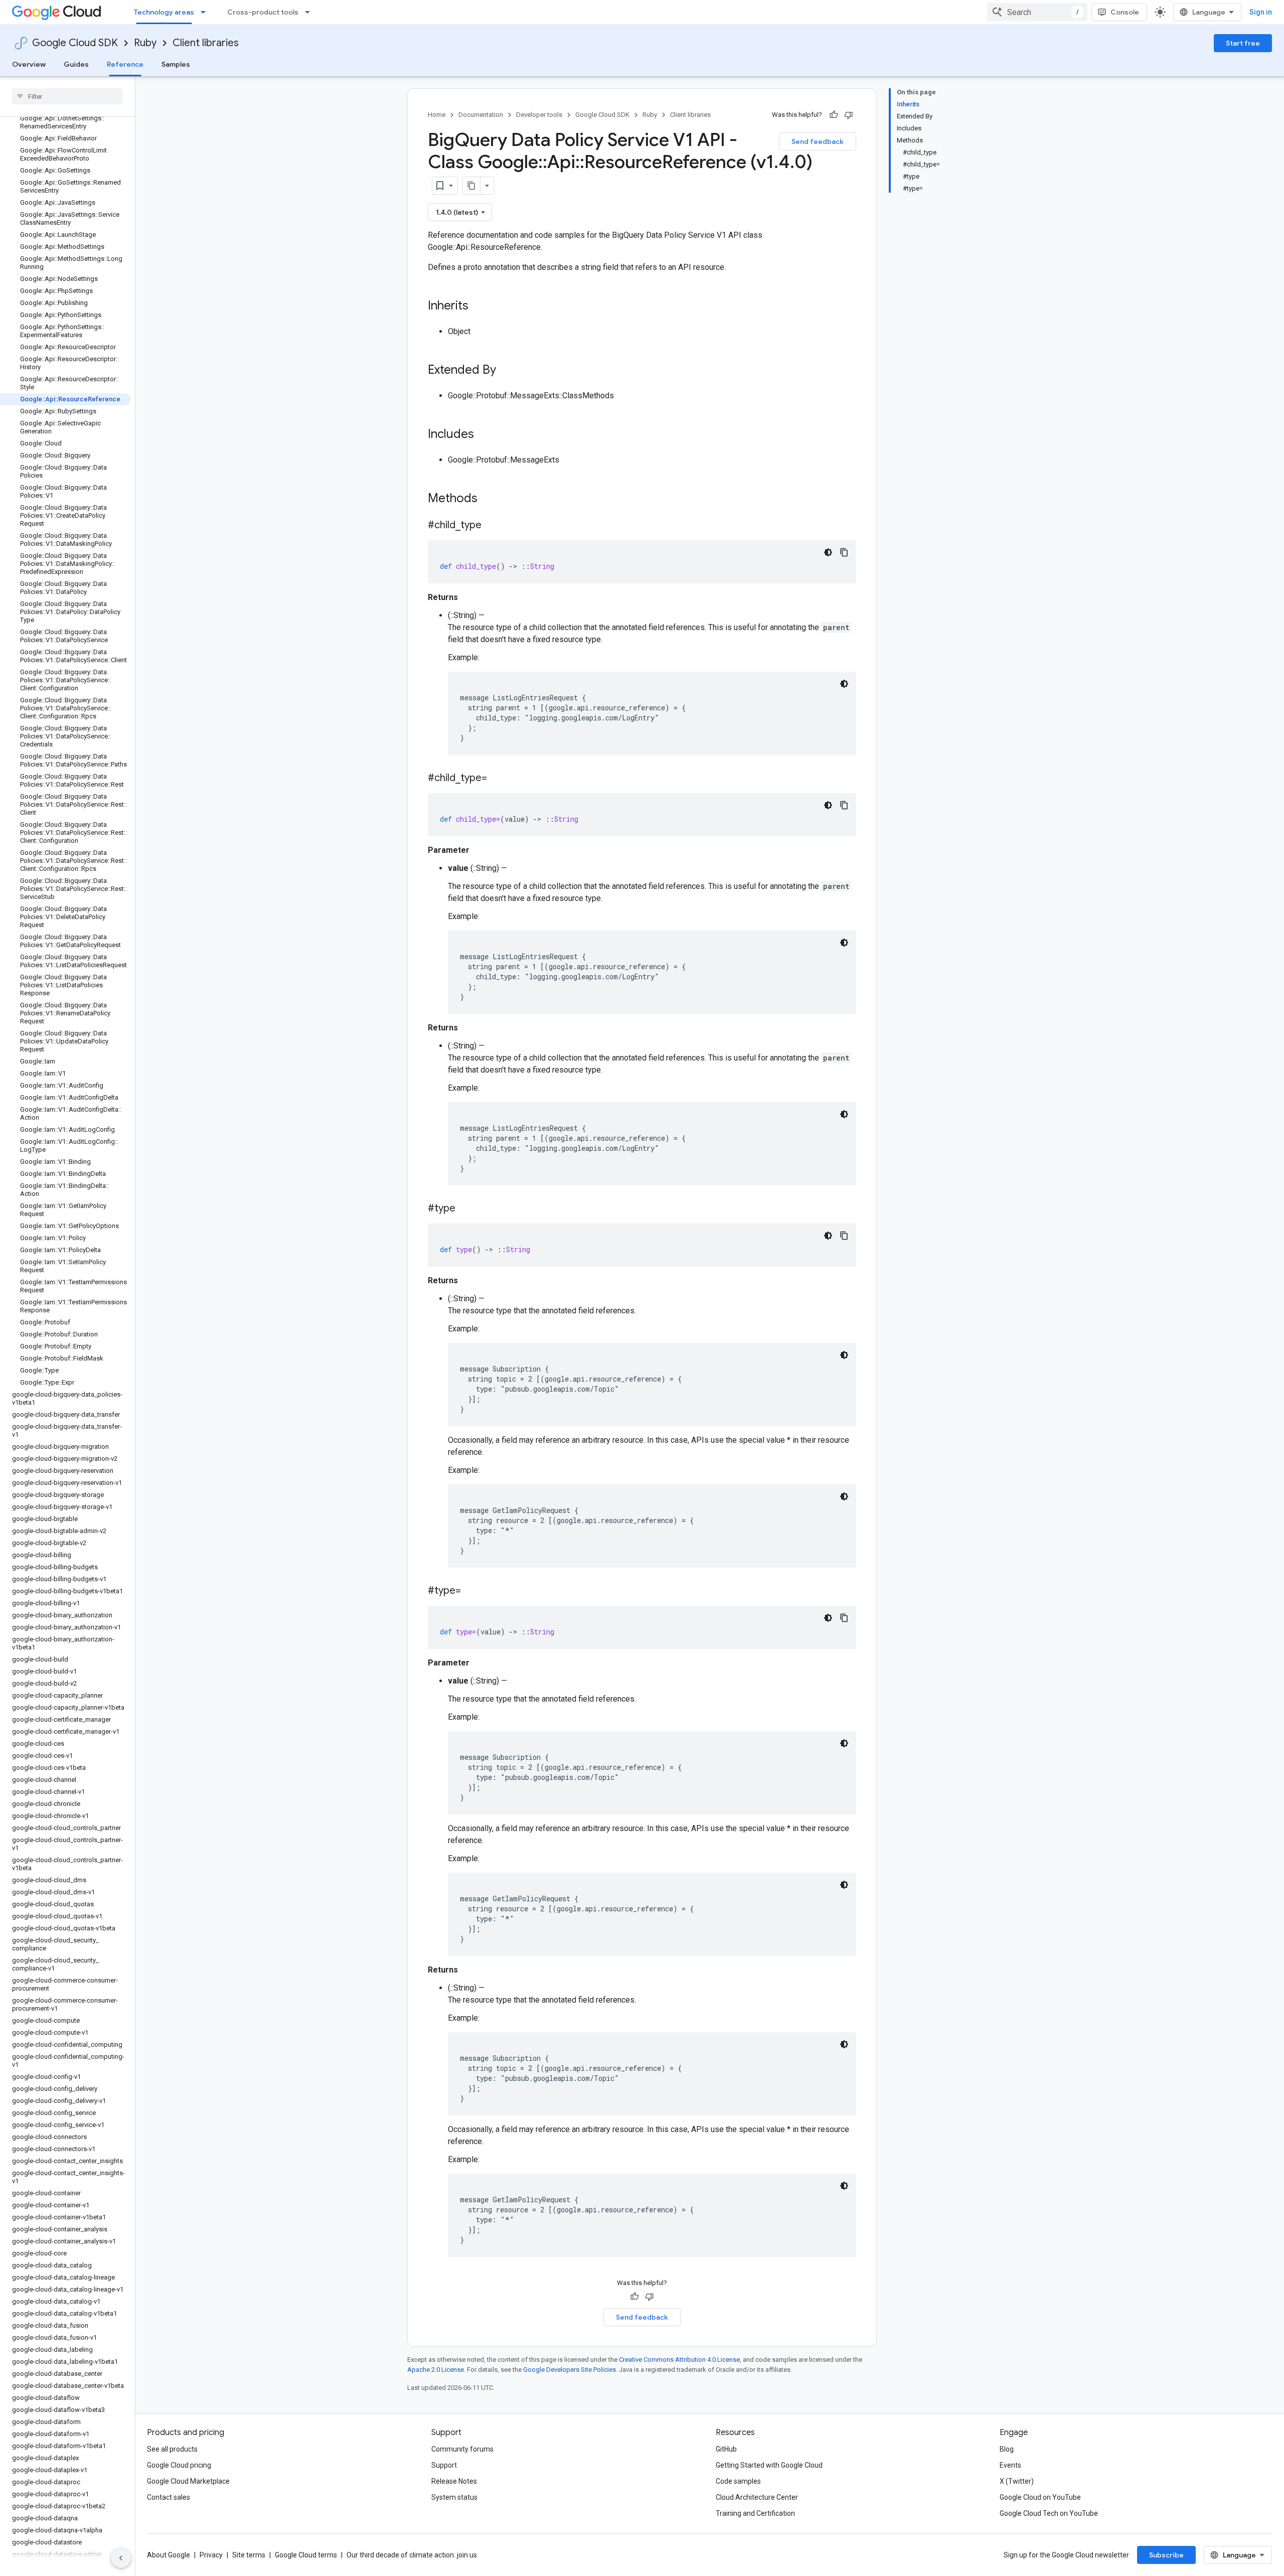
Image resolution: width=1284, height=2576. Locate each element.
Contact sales (169, 2497)
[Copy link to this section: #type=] (471, 1591)
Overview (29, 64)
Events (1010, 2465)
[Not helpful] (849, 115)
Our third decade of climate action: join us (412, 2555)
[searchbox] (67, 96)
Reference (125, 64)
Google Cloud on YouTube (1040, 2497)
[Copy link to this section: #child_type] (492, 526)
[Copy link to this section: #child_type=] (497, 779)
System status (454, 2497)
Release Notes (454, 2481)
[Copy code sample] (844, 552)
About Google (169, 2555)
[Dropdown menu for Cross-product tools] (310, 12)
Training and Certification (755, 2513)
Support (444, 2465)
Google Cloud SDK (75, 43)
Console (1125, 12)
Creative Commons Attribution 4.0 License (679, 2360)
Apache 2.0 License (436, 2370)
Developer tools (539, 115)
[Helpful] (834, 115)
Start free (1243, 43)
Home (437, 115)
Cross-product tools (263, 12)
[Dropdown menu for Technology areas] (206, 12)
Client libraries (206, 43)
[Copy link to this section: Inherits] (478, 307)
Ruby (145, 43)
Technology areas (164, 12)
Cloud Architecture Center (757, 2497)
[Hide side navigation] (121, 2558)
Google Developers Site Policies (570, 2370)
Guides (76, 64)
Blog (1007, 2449)
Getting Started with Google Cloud (769, 2465)
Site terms (249, 2555)
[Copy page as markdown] (471, 186)
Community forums (462, 2449)
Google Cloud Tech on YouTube (1049, 2513)
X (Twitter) (1017, 2481)
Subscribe (1166, 2555)
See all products (172, 2449)
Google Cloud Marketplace (188, 2481)
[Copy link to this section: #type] (465, 1209)
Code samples (738, 2481)
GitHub (726, 2449)
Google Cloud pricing (179, 2465)
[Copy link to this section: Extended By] (506, 371)
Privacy (211, 2555)
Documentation (481, 115)
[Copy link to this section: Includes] (484, 435)
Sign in (1261, 12)
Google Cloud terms (306, 2555)
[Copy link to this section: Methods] (491, 499)
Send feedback (818, 141)
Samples (176, 64)
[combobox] (1037, 12)
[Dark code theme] (828, 552)
